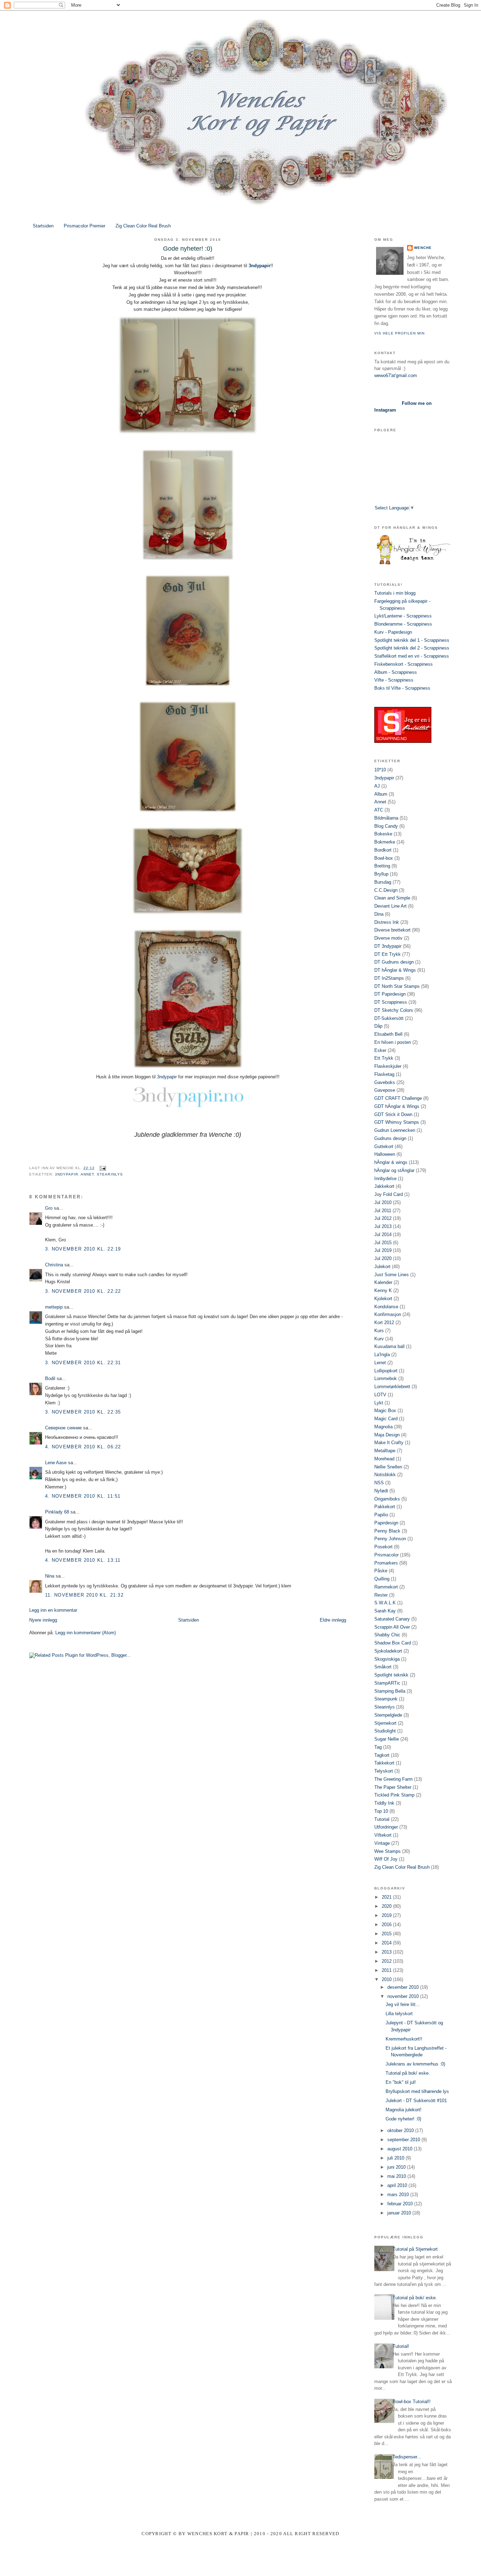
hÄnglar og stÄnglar (394, 1170)
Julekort (382, 1267)
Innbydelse (385, 1179)
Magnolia (383, 1427)
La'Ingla (382, 1355)
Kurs (379, 1331)
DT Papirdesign (390, 994)
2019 (387, 1915)
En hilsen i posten (393, 1042)
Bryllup (381, 874)
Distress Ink (387, 922)
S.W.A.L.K (385, 1603)
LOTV (380, 1395)
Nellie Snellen (388, 1467)
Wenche (423, 248)
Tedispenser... (407, 2457)
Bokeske (383, 834)
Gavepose (385, 1090)
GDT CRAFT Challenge (398, 1098)
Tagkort (382, 1755)
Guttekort (384, 1146)
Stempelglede (388, 1715)
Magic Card (386, 1419)
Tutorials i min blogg (395, 593)
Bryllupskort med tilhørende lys (417, 2091)
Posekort (383, 1547)
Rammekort (386, 1587)
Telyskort (384, 1771)
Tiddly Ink (384, 1803)
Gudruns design (390, 1138)
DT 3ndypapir (388, 946)
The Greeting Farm (393, 1779)
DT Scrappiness (391, 1002)
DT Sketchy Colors (394, 1010)
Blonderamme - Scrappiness (403, 624)
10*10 (380, 770)
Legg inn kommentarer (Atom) (86, 1633)
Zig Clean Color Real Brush (143, 226)
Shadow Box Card (393, 1643)
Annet (87, 1174)
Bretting (382, 866)
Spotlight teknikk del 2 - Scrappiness (412, 648)
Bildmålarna (386, 818)
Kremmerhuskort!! (404, 2039)
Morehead (384, 1459)
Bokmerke (385, 842)
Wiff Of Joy (386, 1859)
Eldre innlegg (333, 1620)
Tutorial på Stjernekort (415, 2249)
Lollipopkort (386, 1371)
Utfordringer (386, 1827)
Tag (378, 1747)
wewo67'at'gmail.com (396, 375)
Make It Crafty (389, 1443)
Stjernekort (385, 1723)
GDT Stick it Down (393, 1114)
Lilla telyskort (399, 2014)
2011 (387, 1970)
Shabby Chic (387, 1635)
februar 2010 (401, 2204)
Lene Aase (56, 1463)
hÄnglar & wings (391, 1162)
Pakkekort (385, 1507)
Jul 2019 (383, 1250)
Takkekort (384, 1763)
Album (381, 794)
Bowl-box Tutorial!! (412, 2402)
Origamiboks (387, 1499)
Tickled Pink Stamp (394, 1795)
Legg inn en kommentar (53, 1610)
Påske (381, 1571)
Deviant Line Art (391, 906)
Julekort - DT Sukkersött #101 (416, 2101)
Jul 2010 (383, 1202)
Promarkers (386, 1563)
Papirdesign (386, 1523)
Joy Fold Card (389, 1194)
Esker (380, 1050)
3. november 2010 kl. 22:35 (83, 1412)
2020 (387, 1906)
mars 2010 (399, 2195)
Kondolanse (386, 1307)
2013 (387, 1952)
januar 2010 (400, 2213)
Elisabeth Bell (388, 1034)
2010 (387, 1979)
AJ (377, 786)
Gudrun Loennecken (395, 1130)
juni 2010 (397, 2167)
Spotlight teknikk (391, 1675)
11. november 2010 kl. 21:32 (84, 1595)
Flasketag (384, 1074)
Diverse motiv (388, 938)
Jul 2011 (383, 1211)
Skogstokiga (387, 1659)
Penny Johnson (390, 1539)
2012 (387, 1961)
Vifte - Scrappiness (394, 680)
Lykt (379, 1403)
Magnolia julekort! (404, 2110)
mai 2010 (397, 2176)
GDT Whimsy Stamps (397, 1122)
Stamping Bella (390, 1691)
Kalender (383, 1282)
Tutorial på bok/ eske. (408, 2073)
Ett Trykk (384, 1058)
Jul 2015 (383, 1243)
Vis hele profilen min (399, 333)
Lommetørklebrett (392, 1387)
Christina (54, 1265)
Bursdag (383, 882)
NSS (379, 1483)
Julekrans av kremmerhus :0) (415, 2064)
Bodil (50, 1378)
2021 (387, 1897)
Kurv (379, 1339)
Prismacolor (386, 1555)
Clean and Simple (392, 898)
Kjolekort (383, 1299)
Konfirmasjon (388, 1314)
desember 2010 (404, 1987)
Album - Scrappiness (396, 672)
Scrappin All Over (392, 1627)
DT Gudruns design (394, 962)
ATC (379, 810)
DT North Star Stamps (397, 986)
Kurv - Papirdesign (393, 632)
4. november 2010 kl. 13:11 (83, 1560)
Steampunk (386, 1699)
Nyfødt (381, 1491)
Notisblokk (385, 1475)
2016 (387, 1925)
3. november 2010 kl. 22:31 (83, 1363)
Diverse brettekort (392, 930)
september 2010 (404, 2140)
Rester (381, 1595)
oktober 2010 (401, 2130)
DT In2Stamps (389, 978)
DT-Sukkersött (389, 1018)
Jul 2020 (383, 1258)
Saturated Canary (392, 1619)
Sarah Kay (385, 1611)
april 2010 (398, 2185)
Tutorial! (401, 2346)
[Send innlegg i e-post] (102, 1168)
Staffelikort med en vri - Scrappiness (412, 656)
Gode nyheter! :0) (403, 2119)
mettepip (54, 1307)
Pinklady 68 (57, 1512)
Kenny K (383, 1290)
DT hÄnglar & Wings (395, 970)
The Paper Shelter (393, 1787)
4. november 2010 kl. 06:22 (83, 1447)
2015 (387, 1934)
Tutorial (382, 1819)
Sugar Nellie (387, 1739)
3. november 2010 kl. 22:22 (83, 1291)
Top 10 (381, 1811)
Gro (49, 1208)
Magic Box (385, 1411)
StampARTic (387, 1683)
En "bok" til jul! (401, 2082)
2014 (387, 1943)
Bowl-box (384, 858)
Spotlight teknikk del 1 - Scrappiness (412, 640)
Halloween (385, 1154)
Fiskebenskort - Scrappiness (404, 664)
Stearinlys (110, 1174)
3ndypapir (260, 266)
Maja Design (387, 1435)
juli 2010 (396, 2158)
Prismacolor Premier (85, 226)
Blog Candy (386, 826)
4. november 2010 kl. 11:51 (83, 1496)
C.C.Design (386, 890)
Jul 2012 (383, 1218)
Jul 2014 (383, 1234)
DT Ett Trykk (388, 954)
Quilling (382, 1579)
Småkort (383, 1667)
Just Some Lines (392, 1275)
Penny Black (387, 1531)
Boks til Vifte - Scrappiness (402, 688)
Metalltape (385, 1451)
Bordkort (383, 850)
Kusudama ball (389, 1346)
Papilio (381, 1515)
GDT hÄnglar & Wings (397, 1106)
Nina (50, 1576)
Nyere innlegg (43, 1620)
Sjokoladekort (388, 1651)
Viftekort (383, 1835)
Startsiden (43, 226)
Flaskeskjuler (388, 1066)
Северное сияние (63, 1428)
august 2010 (401, 2149)
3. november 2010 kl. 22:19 (83, 1249)
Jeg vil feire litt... (403, 2004)
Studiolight (385, 1731)
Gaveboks (385, 1082)
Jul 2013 (383, 1226)
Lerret (380, 1363)
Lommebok (386, 1378)
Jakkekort (384, 1186)
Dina (379, 914)
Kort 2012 (384, 1323)
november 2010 (404, 1996)
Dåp (378, 1026)
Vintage (382, 1843)
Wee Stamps (388, 1851)
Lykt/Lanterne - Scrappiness (403, 616)
